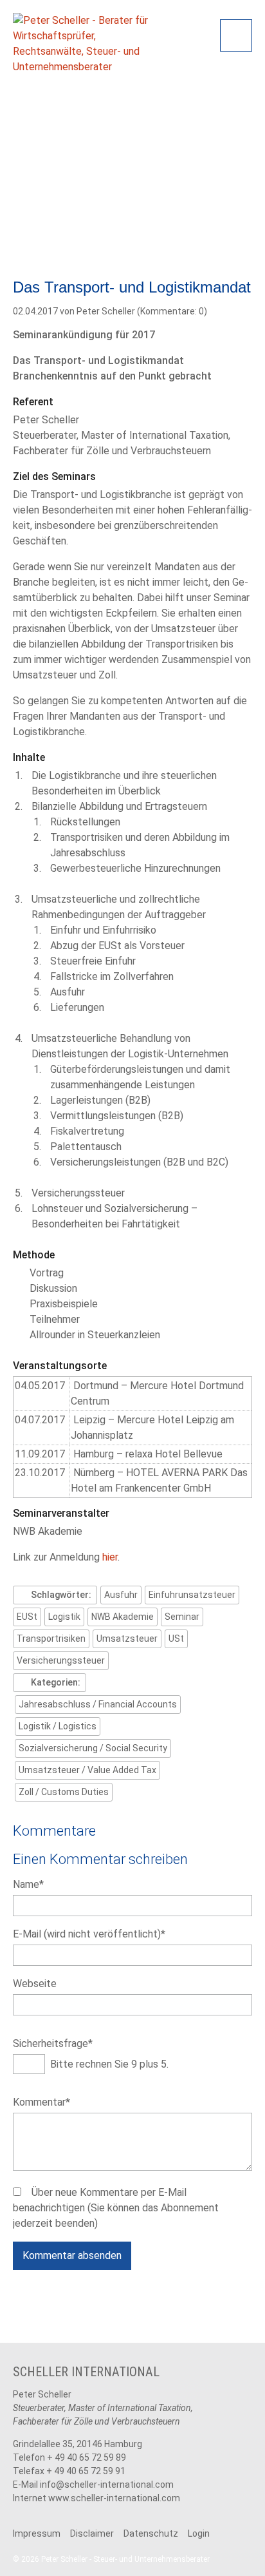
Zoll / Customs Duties (64, 1792)
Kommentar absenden (72, 2255)
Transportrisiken (51, 1639)
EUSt (27, 1617)
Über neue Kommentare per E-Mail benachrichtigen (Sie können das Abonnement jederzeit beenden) (116, 2208)
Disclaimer (92, 2533)
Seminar (182, 1617)
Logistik (64, 1617)
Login (199, 2533)
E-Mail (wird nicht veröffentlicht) (89, 1934)
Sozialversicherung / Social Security (93, 1748)
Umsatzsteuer (127, 1639)
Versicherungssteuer (61, 1660)
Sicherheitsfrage (53, 2043)
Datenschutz (151, 2533)
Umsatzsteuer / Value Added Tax (87, 1770)
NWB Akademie (123, 1617)
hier (110, 1557)
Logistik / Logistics (58, 1726)
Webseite (35, 1984)
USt (176, 1639)
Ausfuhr (121, 1595)
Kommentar (41, 2102)
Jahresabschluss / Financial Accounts (98, 1704)
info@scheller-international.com (107, 2485)
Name (37, 1884)
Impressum (37, 2533)
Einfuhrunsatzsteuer (192, 1595)
